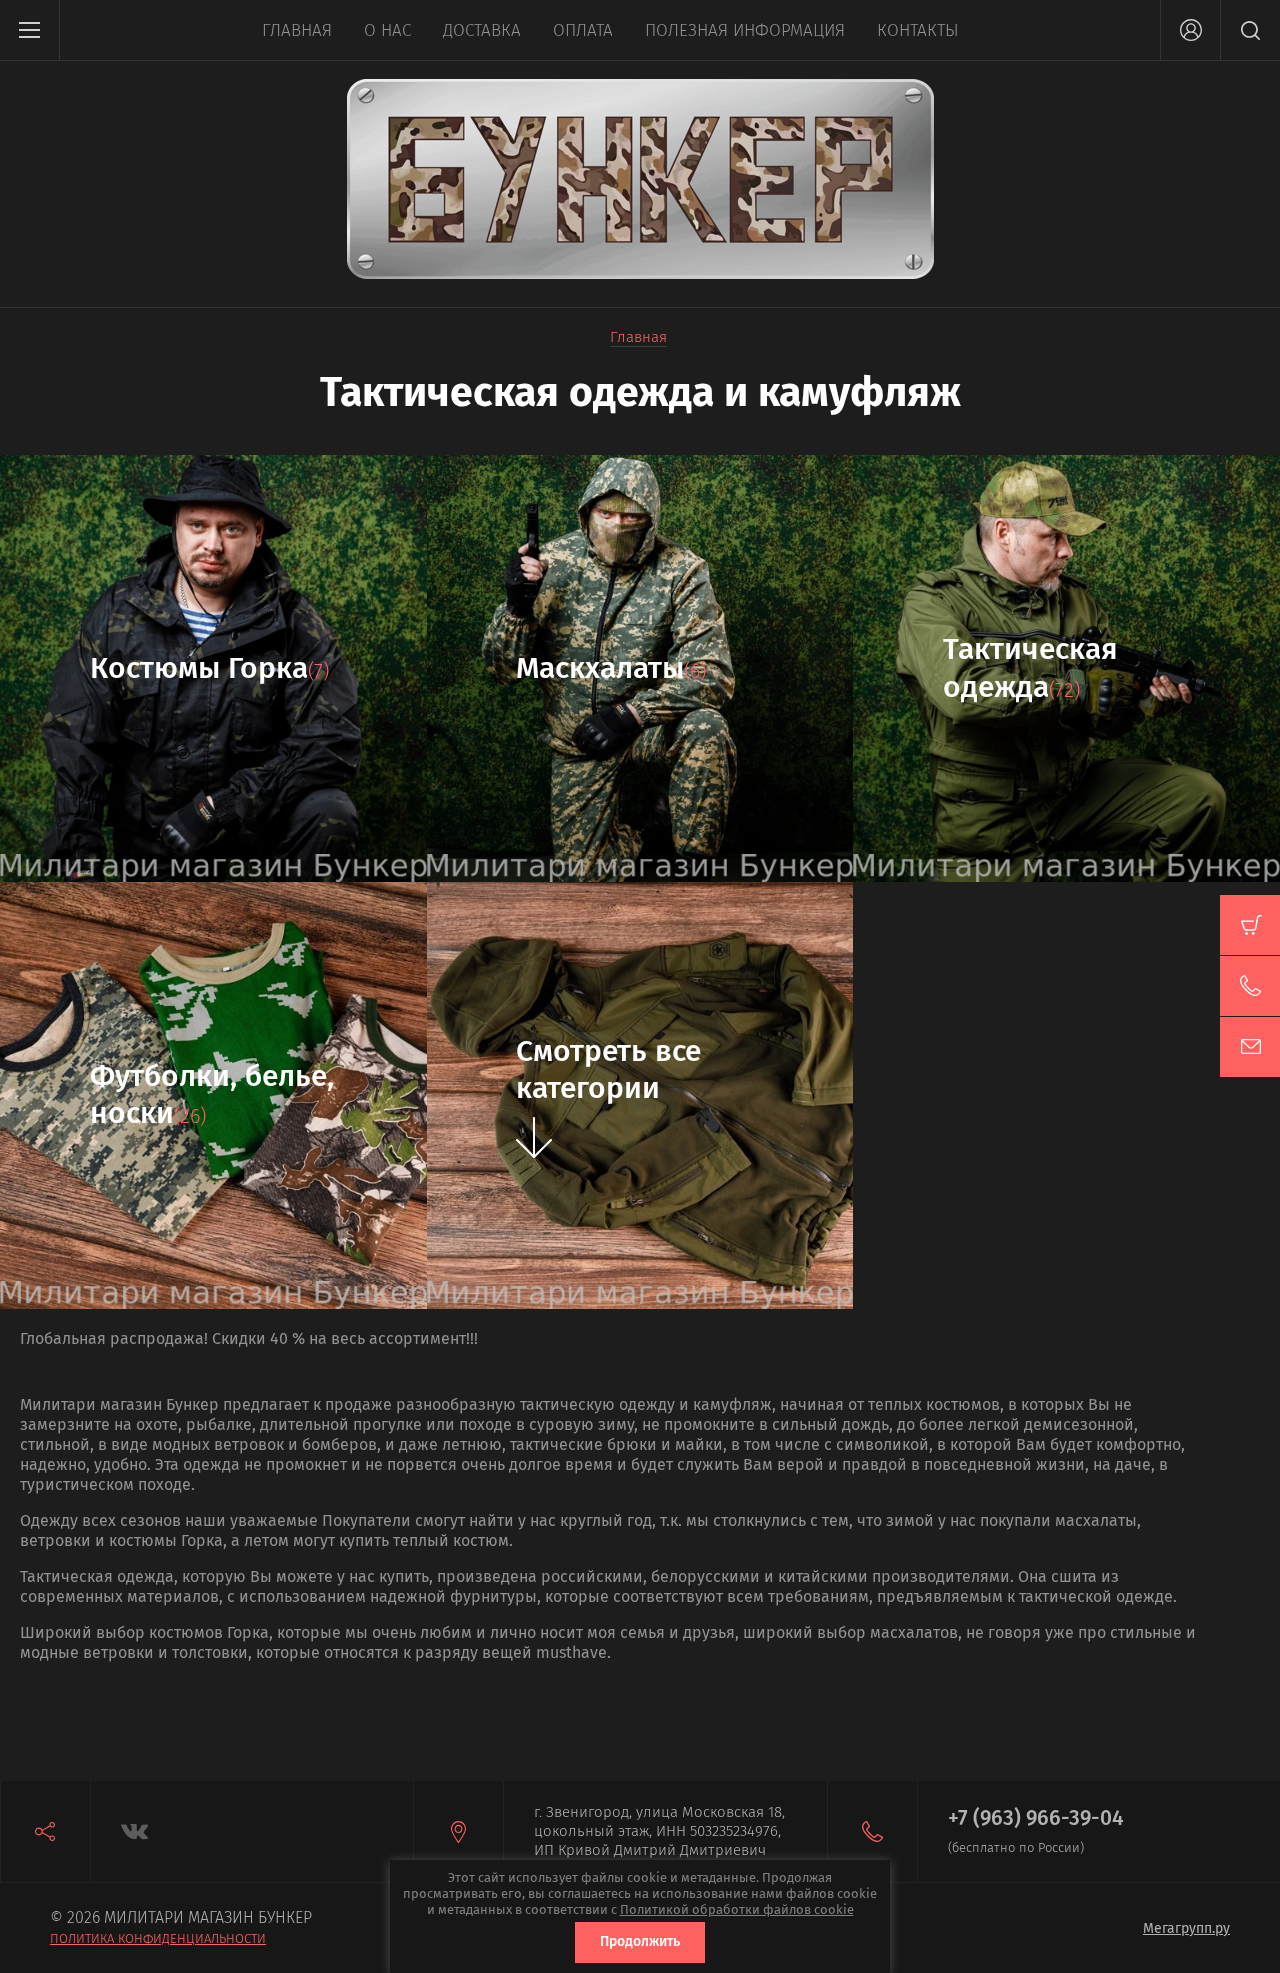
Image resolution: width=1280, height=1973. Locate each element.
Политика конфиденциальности (158, 1938)
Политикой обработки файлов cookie (737, 1909)
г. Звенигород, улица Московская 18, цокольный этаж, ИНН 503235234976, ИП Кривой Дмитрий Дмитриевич (659, 1831)
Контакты (918, 30)
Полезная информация (745, 30)
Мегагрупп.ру (1186, 1928)
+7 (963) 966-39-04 (1036, 1818)
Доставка (482, 30)
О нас (387, 30)
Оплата (583, 30)
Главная (297, 30)
